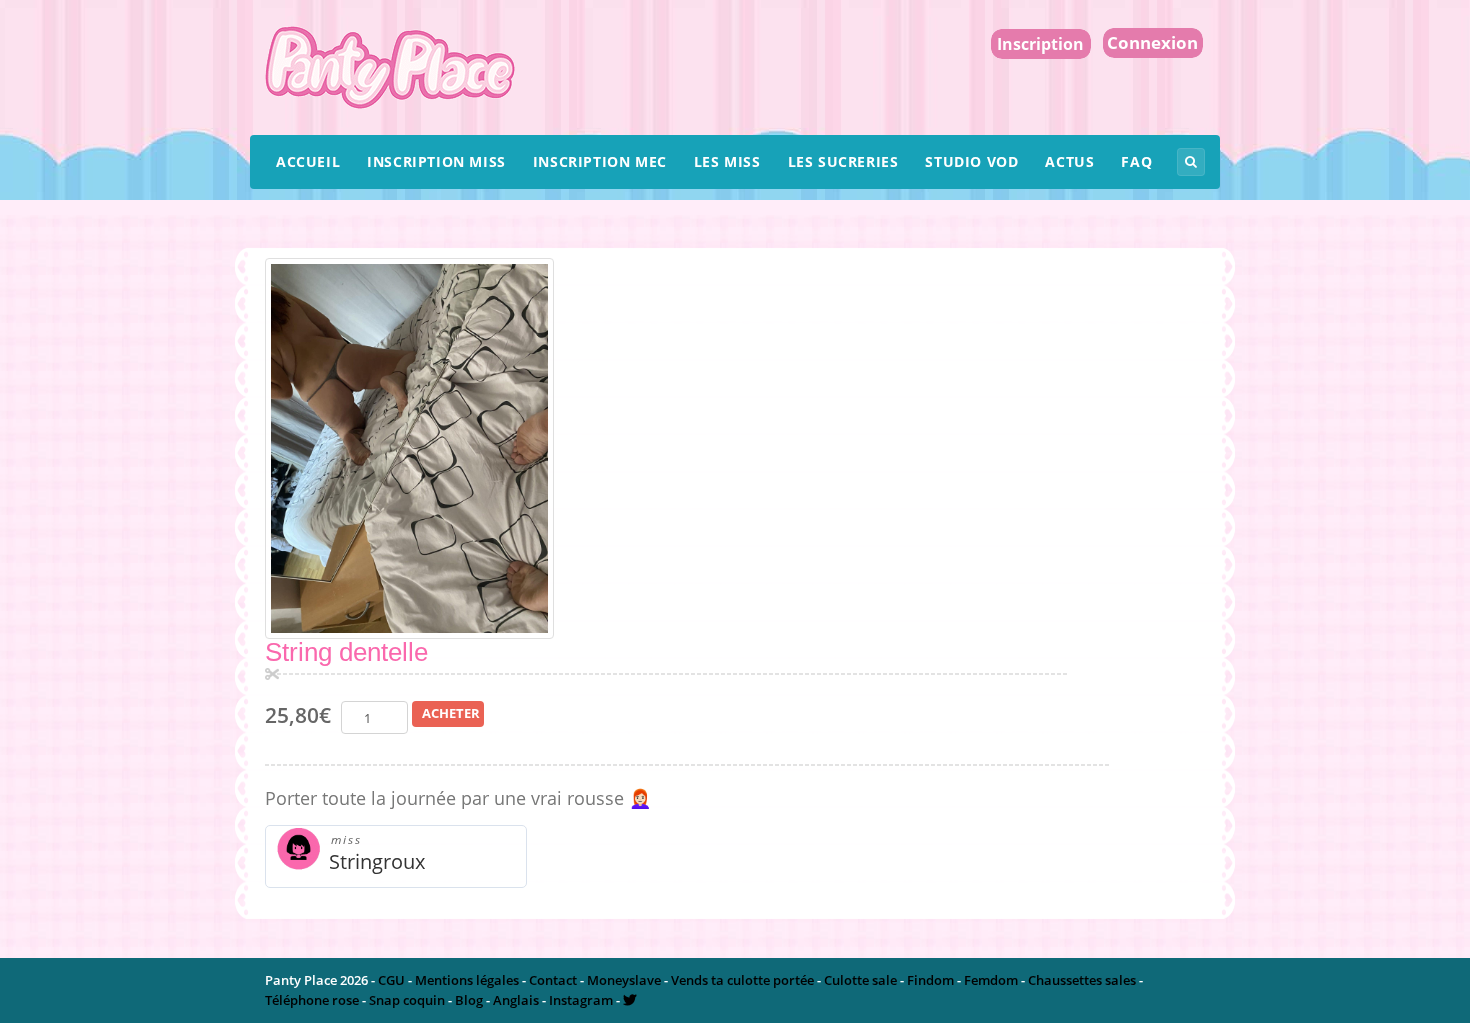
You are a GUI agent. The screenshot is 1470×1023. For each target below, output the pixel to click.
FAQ (1136, 161)
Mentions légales (467, 980)
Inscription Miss (436, 161)
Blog (469, 1000)
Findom (930, 980)
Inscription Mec (600, 161)
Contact (553, 980)
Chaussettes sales (1082, 980)
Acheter (451, 713)
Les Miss (727, 161)
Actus (1069, 161)
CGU (391, 980)
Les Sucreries (843, 161)
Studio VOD (971, 161)
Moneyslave (624, 980)
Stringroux (377, 861)
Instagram (581, 1000)
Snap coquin (407, 1000)
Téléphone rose (312, 1000)
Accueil (308, 161)
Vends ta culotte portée (742, 980)
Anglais (516, 1000)
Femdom (991, 980)
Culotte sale (860, 980)
